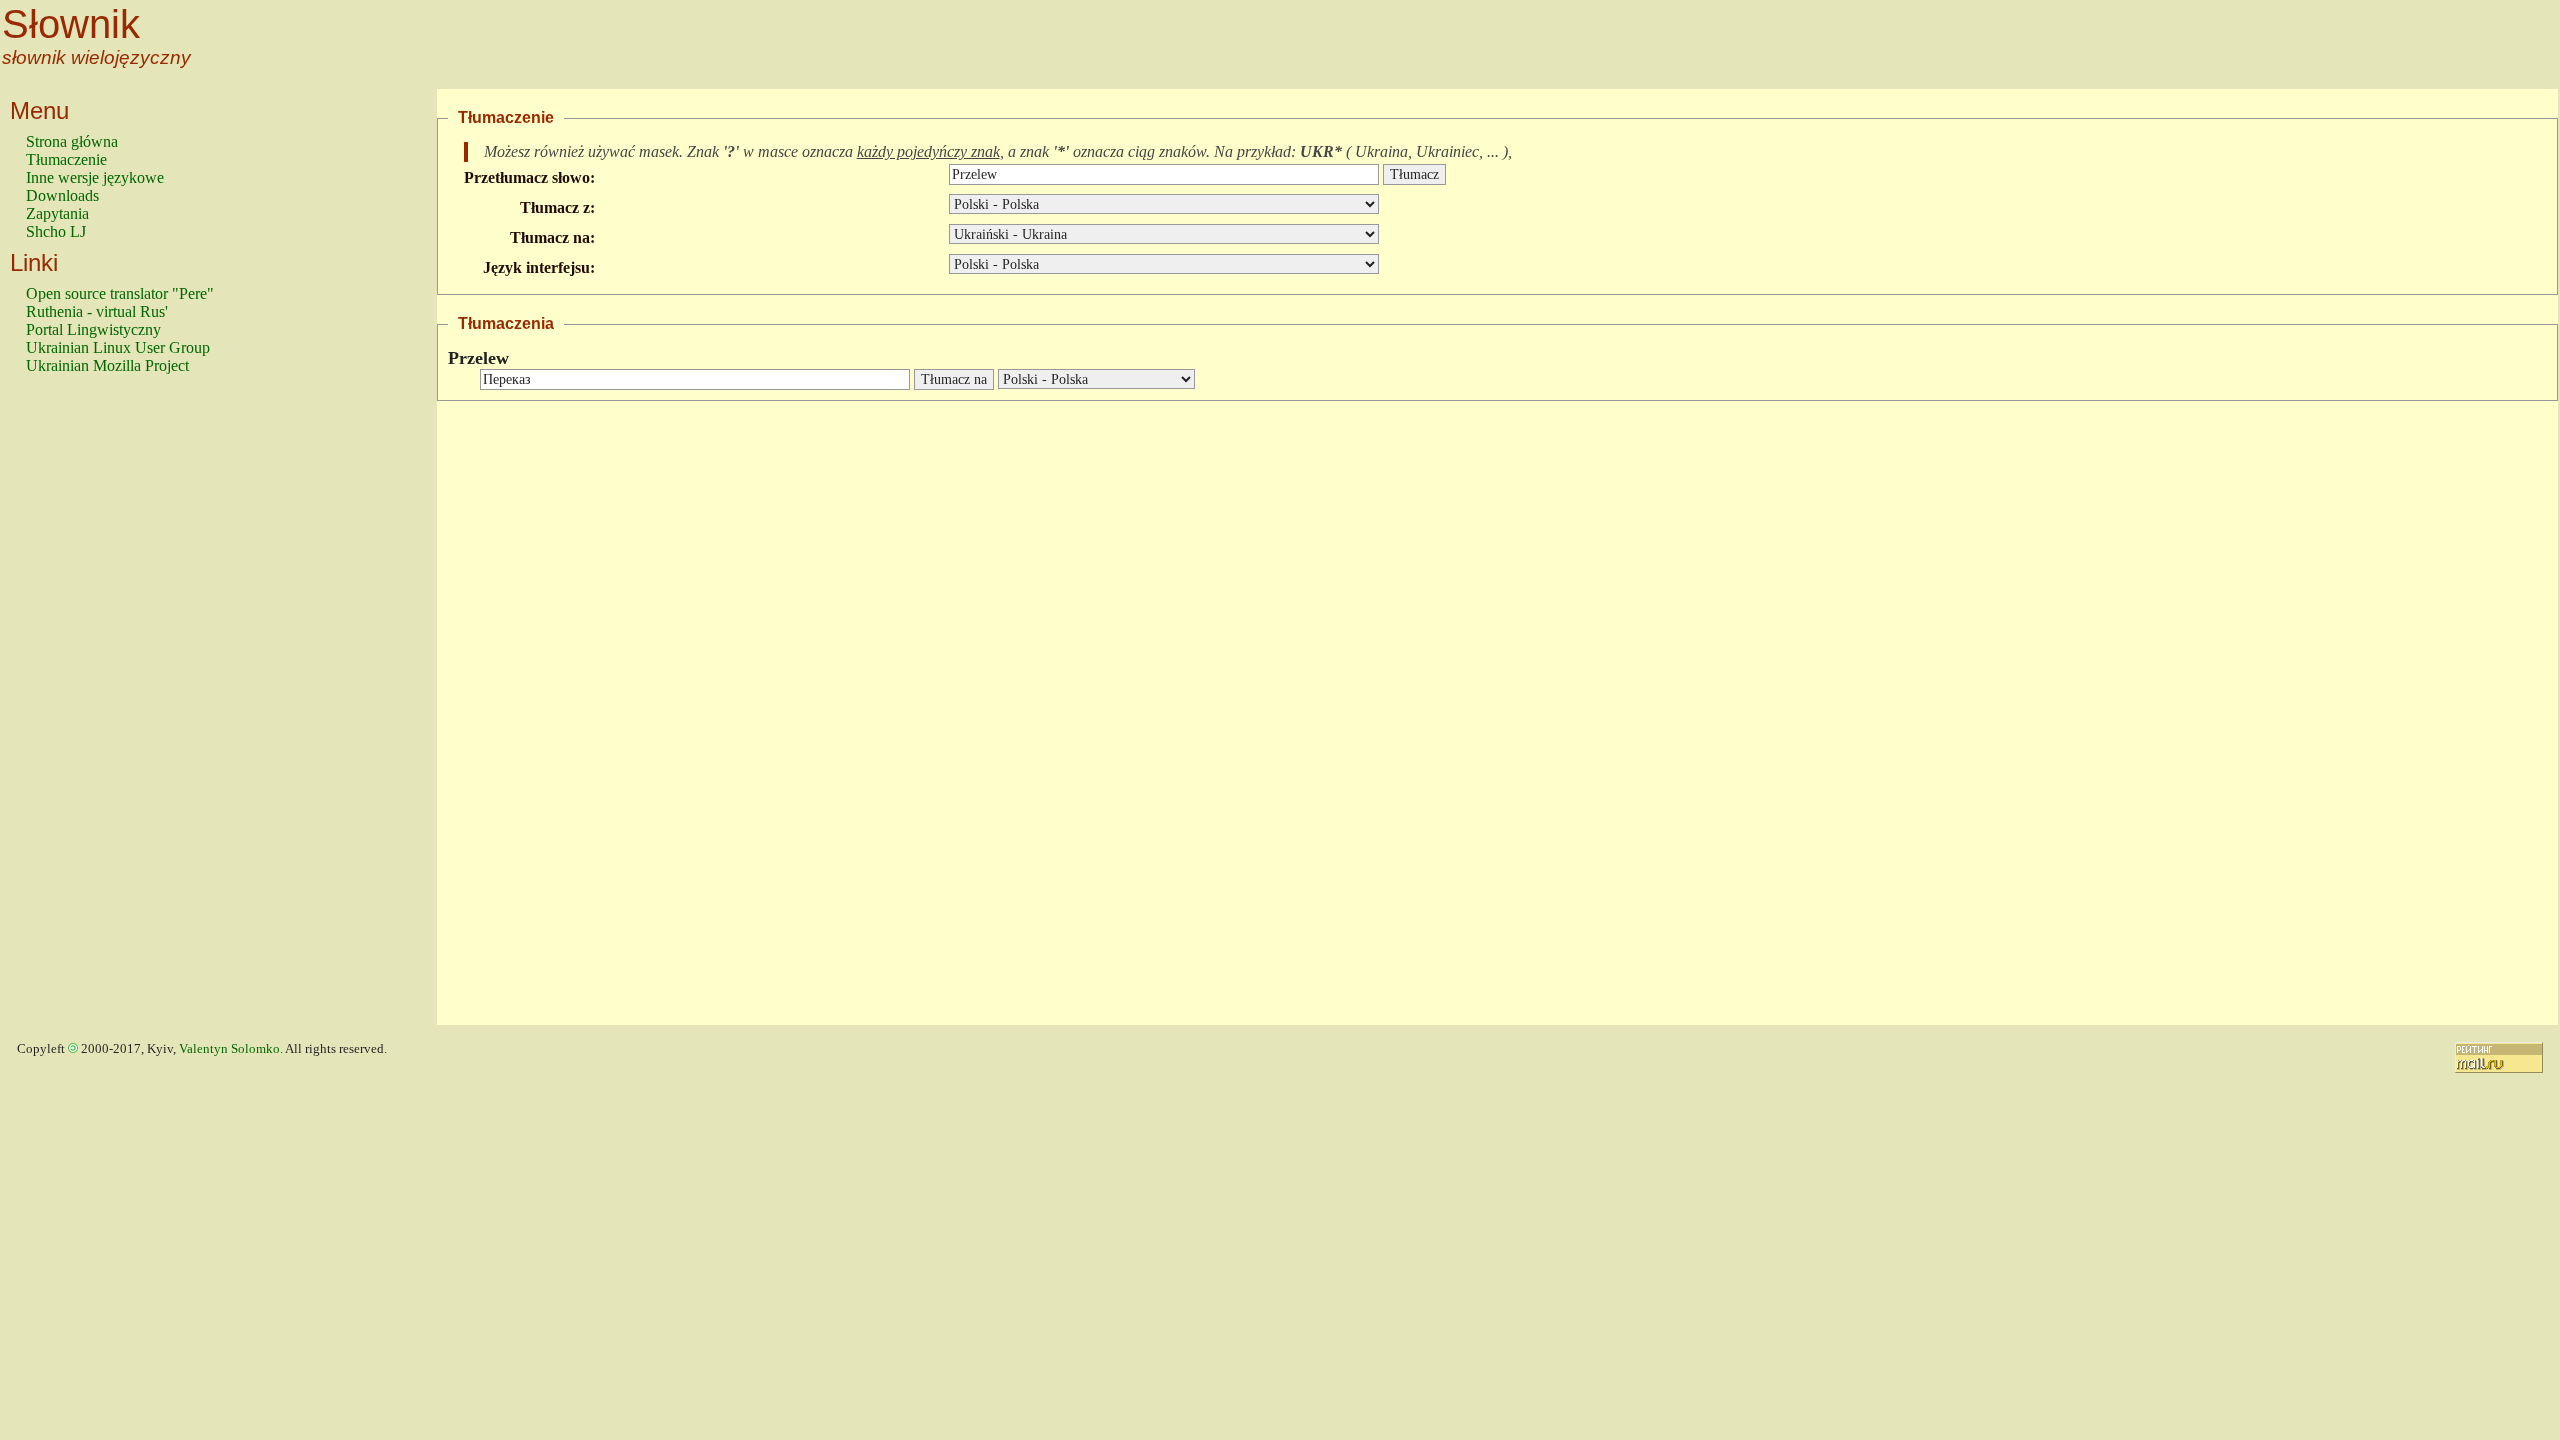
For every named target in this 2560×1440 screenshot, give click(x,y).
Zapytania (57, 213)
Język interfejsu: (539, 267)
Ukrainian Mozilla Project (107, 365)
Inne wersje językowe (95, 177)
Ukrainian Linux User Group (118, 347)
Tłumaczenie (66, 159)
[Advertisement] (106, 709)
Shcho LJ (56, 231)
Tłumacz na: (552, 237)
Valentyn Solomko (229, 1049)
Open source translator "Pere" (120, 293)
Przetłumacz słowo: (529, 177)
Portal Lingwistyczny (93, 329)
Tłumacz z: (557, 207)
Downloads (62, 195)
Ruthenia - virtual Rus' (97, 311)
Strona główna (72, 141)
